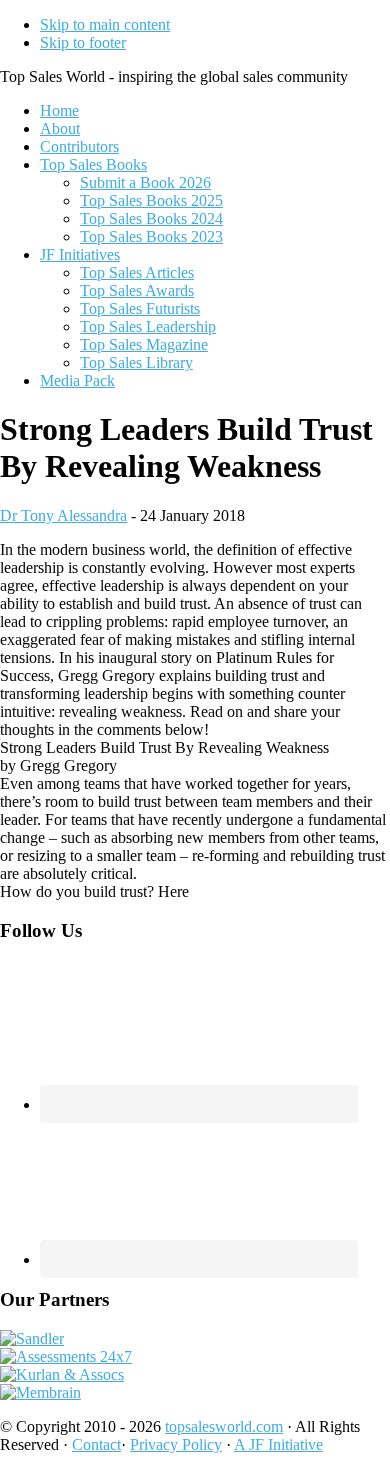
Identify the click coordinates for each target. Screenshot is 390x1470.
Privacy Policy (176, 1444)
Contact (96, 1444)
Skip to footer (83, 42)
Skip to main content (105, 24)
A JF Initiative (278, 1444)
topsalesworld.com (224, 1426)
